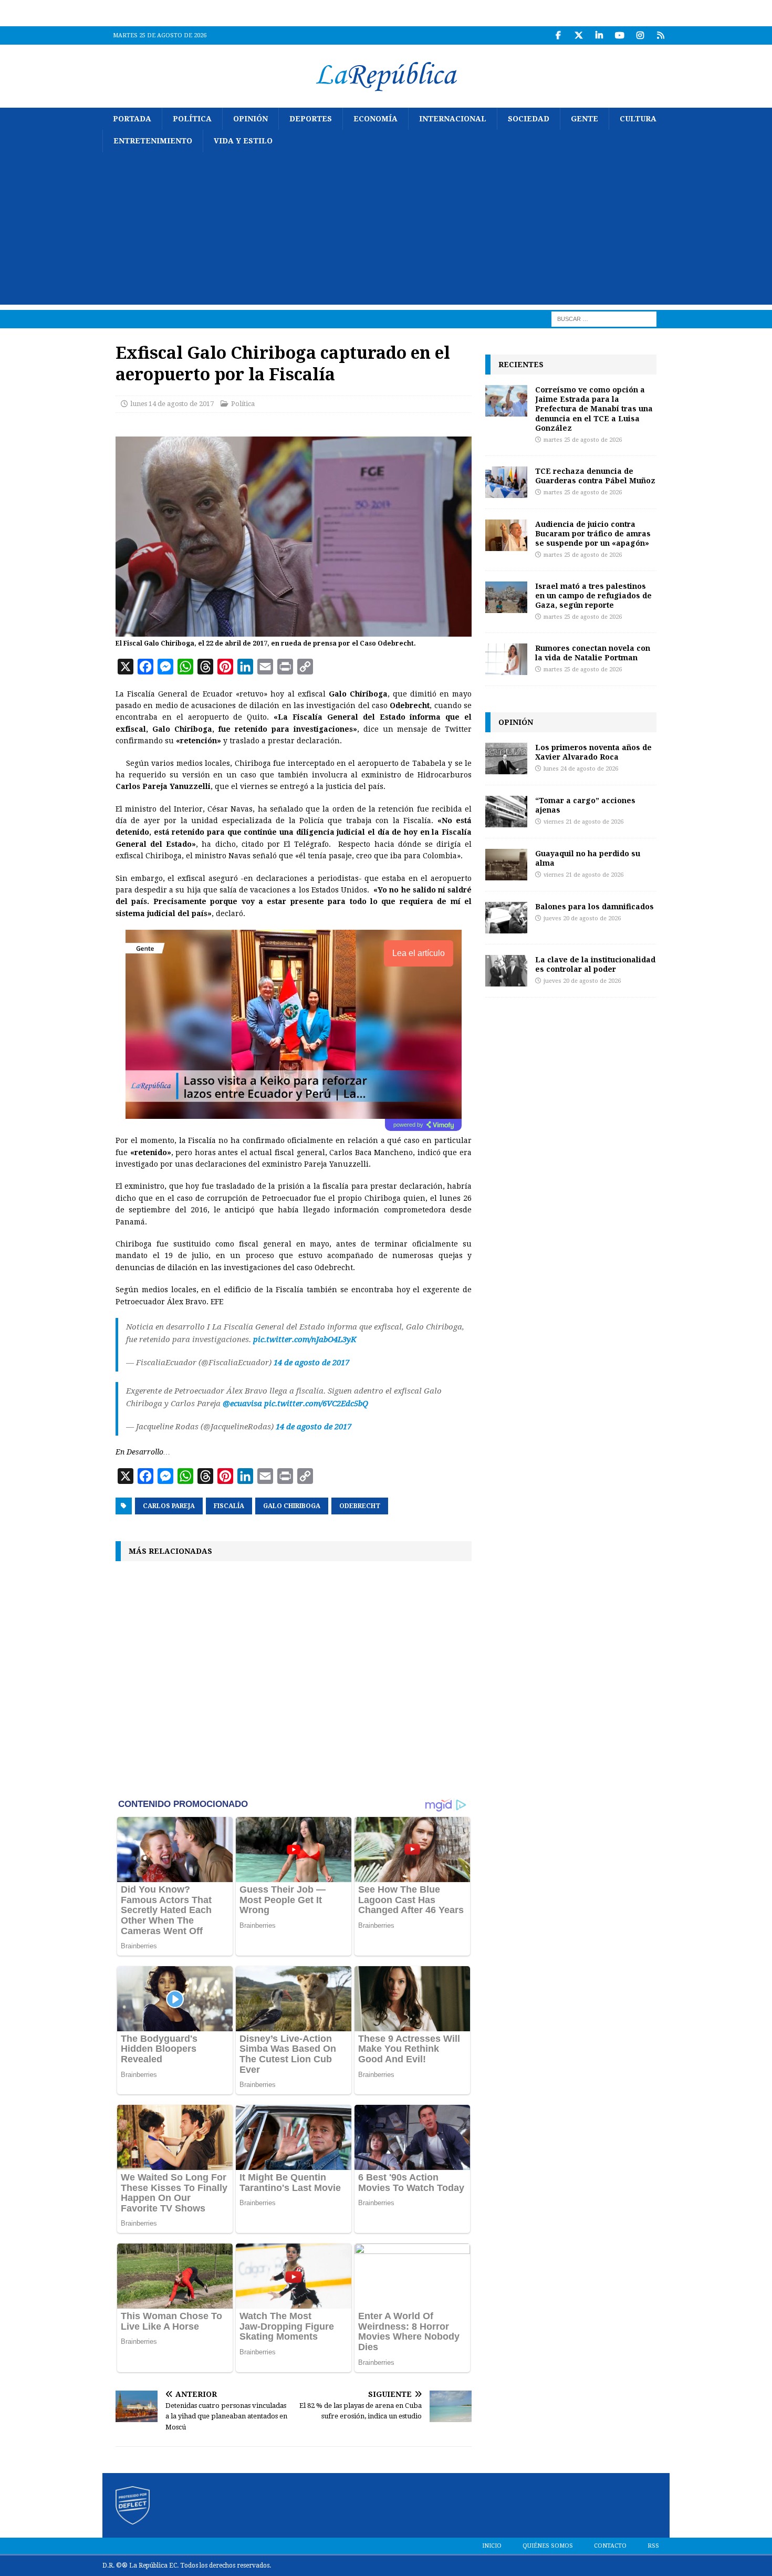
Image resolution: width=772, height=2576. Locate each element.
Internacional (453, 119)
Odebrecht (360, 1506)
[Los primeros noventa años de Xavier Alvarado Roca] (506, 759)
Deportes (311, 119)
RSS (653, 2546)
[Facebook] (558, 35)
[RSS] (660, 35)
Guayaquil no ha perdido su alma (588, 858)
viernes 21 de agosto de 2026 (583, 822)
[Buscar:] (604, 318)
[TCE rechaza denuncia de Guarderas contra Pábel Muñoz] (506, 482)
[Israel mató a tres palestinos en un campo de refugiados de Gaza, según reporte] (506, 597)
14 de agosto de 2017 (311, 1363)
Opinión (251, 119)
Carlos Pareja (169, 1506)
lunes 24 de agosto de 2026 (581, 769)
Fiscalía (229, 1506)
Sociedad (529, 119)
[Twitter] (578, 35)
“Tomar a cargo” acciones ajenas (585, 805)
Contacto (610, 2546)
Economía (375, 119)
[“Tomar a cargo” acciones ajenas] (506, 812)
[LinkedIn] (599, 35)
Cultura (638, 119)
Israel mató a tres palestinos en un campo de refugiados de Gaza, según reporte (593, 595)
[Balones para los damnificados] (506, 918)
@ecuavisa (242, 1404)
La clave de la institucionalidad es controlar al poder (595, 964)
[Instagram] (640, 35)
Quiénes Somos (548, 2546)
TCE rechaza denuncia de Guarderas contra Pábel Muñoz (595, 476)
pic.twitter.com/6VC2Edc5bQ (316, 1404)
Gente (585, 119)
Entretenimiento (153, 141)
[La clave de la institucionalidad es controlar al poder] (506, 971)
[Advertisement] (386, 231)
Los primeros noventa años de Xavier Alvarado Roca (593, 752)
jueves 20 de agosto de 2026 (582, 918)
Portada (132, 119)
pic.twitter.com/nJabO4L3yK (305, 1339)
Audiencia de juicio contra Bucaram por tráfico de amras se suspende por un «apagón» (593, 533)
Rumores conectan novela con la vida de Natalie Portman (593, 653)
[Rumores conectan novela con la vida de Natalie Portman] (506, 659)
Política (192, 119)
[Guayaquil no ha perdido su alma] (506, 865)
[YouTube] (619, 35)
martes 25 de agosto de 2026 (583, 440)
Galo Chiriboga (292, 1506)
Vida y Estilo (243, 141)
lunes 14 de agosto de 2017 (172, 404)
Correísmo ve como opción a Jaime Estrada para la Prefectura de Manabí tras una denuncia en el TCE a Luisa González (594, 409)
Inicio (492, 2546)
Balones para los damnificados (594, 906)
